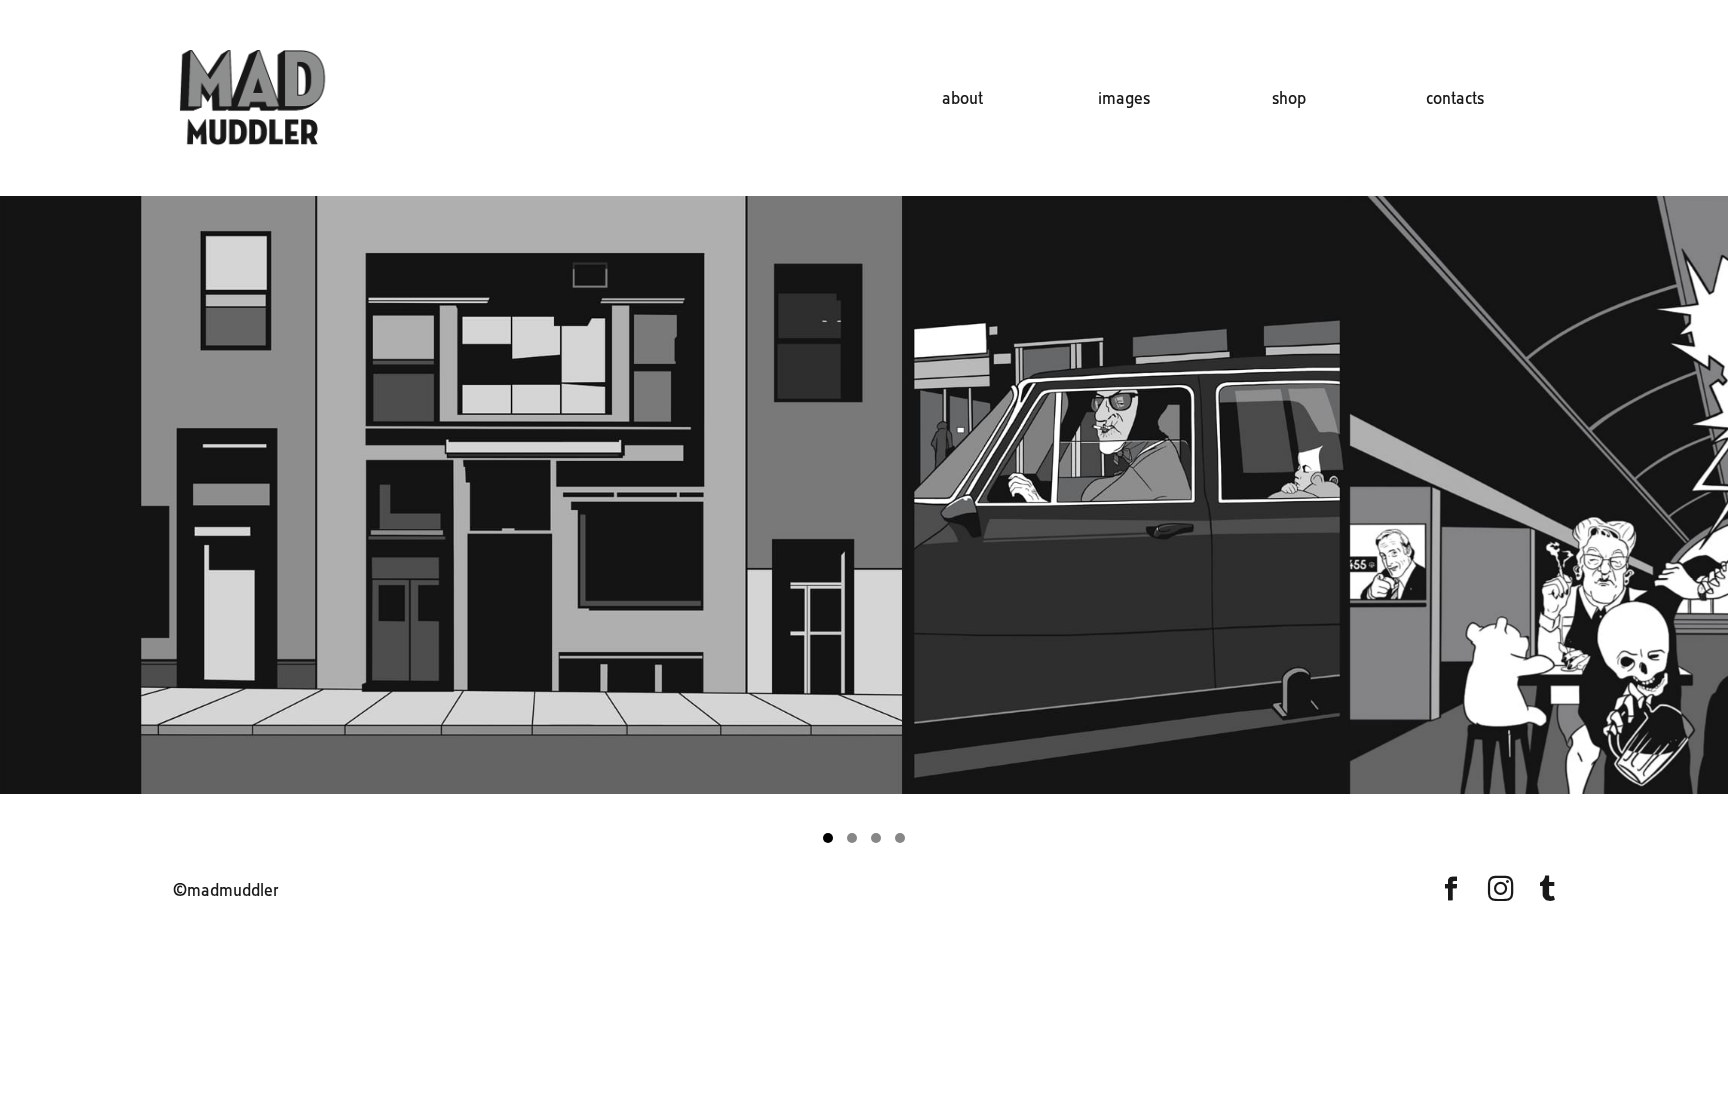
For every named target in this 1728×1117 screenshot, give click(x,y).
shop (1289, 99)
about (962, 99)
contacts (1455, 99)
